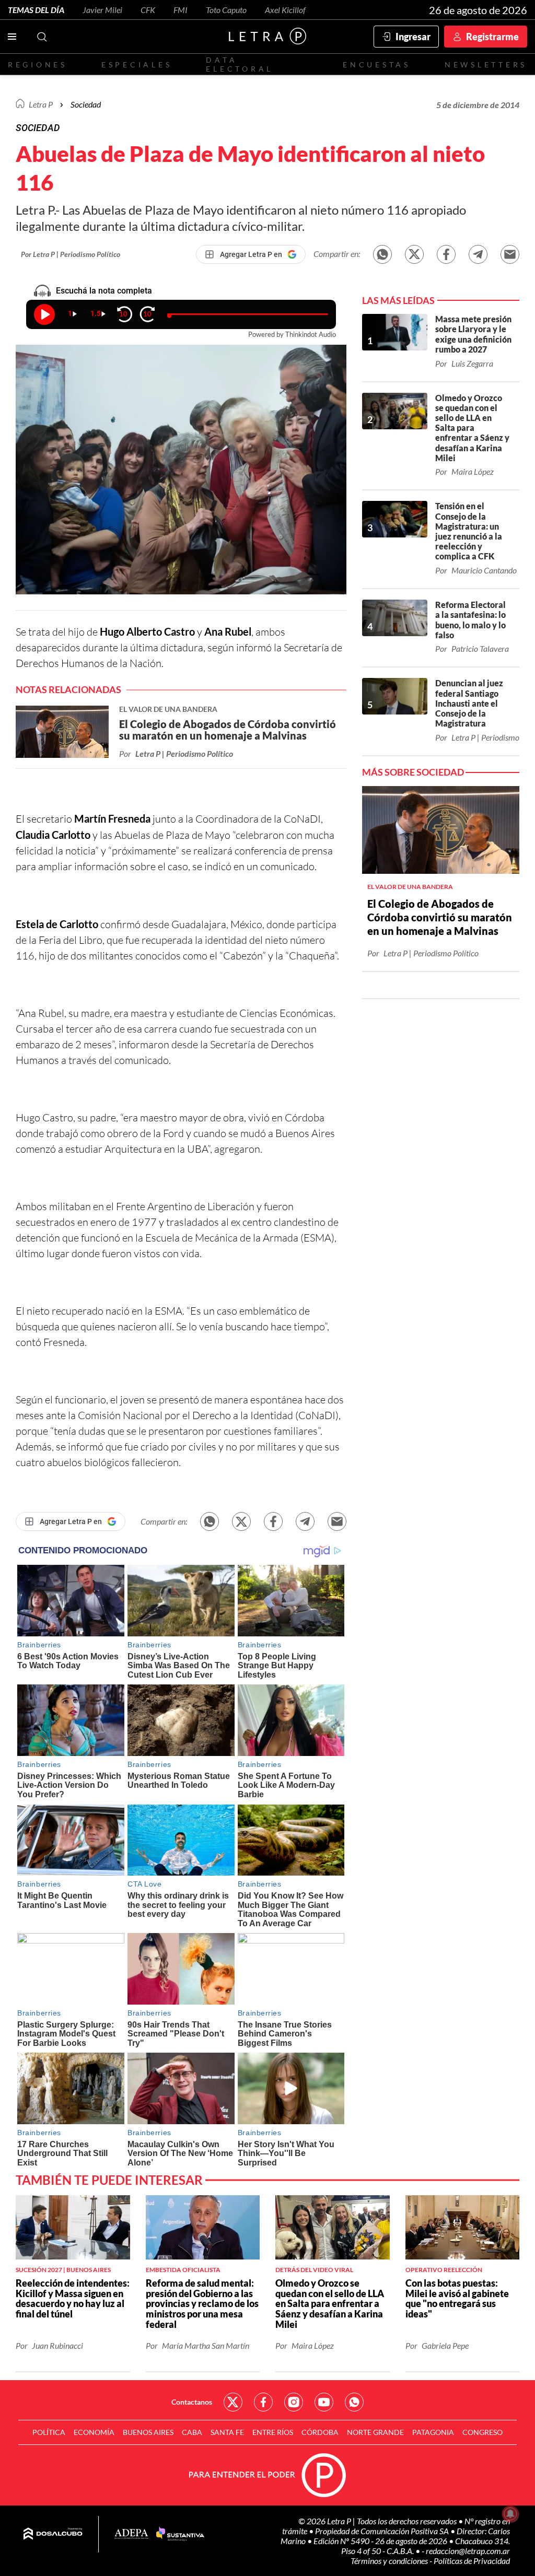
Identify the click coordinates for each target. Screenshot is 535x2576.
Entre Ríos (273, 2432)
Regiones (38, 65)
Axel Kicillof (285, 10)
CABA (192, 2432)
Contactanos (192, 2402)
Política (49, 2432)
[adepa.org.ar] (131, 2534)
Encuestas (377, 65)
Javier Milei (102, 10)
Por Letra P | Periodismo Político (71, 254)
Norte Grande (375, 2432)
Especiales (137, 65)
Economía (94, 2432)
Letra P (41, 104)
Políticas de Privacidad (472, 2561)
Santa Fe (227, 2432)
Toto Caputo (226, 10)
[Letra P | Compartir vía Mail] (510, 254)
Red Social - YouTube (324, 2402)
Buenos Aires (148, 2432)
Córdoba (320, 2432)
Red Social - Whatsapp (354, 2402)
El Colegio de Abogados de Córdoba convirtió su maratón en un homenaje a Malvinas (440, 917)
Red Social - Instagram (294, 2402)
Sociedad (86, 104)
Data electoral (240, 64)
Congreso (482, 2432)
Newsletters (486, 65)
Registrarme (492, 37)
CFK (148, 10)
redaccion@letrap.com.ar (468, 2551)
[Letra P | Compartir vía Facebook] (446, 254)
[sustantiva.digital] (180, 2534)
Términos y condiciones (390, 2561)
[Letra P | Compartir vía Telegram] (478, 254)
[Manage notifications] (510, 2514)
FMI (181, 10)
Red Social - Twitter (233, 2402)
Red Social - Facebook (263, 2402)
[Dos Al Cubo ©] (53, 2534)
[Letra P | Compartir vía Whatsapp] (382, 254)
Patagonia (433, 2432)
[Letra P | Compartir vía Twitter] (414, 254)
